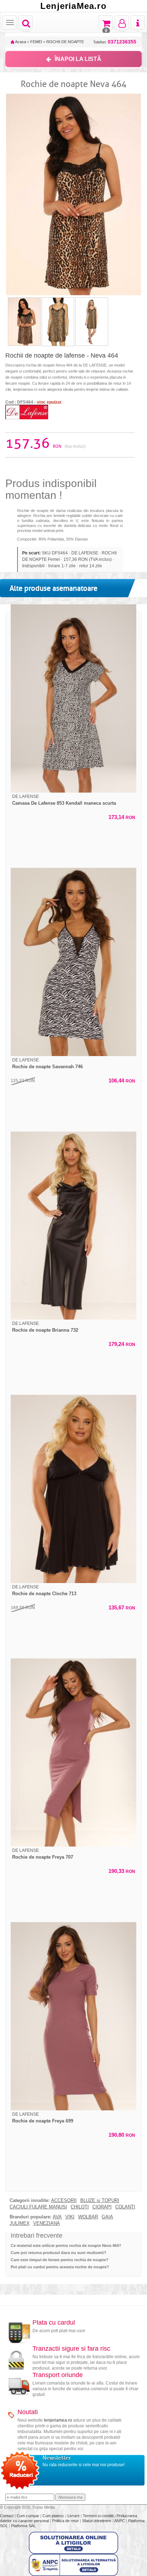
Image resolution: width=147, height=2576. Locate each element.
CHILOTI (80, 2207)
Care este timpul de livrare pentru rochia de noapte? (60, 2260)
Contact (7, 2516)
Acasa (20, 42)
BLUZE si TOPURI (100, 2201)
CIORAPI (102, 2207)
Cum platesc (54, 2516)
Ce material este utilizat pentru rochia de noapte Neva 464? (66, 2245)
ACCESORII (64, 2201)
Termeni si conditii (99, 2516)
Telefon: (115, 42)
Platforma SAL (23, 2526)
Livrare (74, 2516)
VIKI (70, 2217)
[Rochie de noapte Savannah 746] (73, 962)
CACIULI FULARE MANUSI (38, 2207)
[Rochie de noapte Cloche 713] (73, 1489)
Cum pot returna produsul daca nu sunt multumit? (59, 2253)
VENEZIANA (47, 2223)
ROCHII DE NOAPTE (65, 42)
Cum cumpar (29, 2516)
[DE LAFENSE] (27, 412)
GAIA (107, 2217)
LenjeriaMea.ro (73, 6)
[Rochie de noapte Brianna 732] (73, 1225)
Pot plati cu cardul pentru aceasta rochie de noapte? (60, 2267)
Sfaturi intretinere (97, 2521)
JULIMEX (20, 2223)
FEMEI (36, 42)
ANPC (120, 2521)
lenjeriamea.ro (58, 2420)
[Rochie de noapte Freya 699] (73, 2016)
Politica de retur (66, 2521)
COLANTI (125, 2207)
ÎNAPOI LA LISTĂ (78, 59)
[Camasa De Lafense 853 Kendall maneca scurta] (73, 698)
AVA (57, 2217)
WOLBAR (88, 2217)
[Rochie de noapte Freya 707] (73, 1752)
